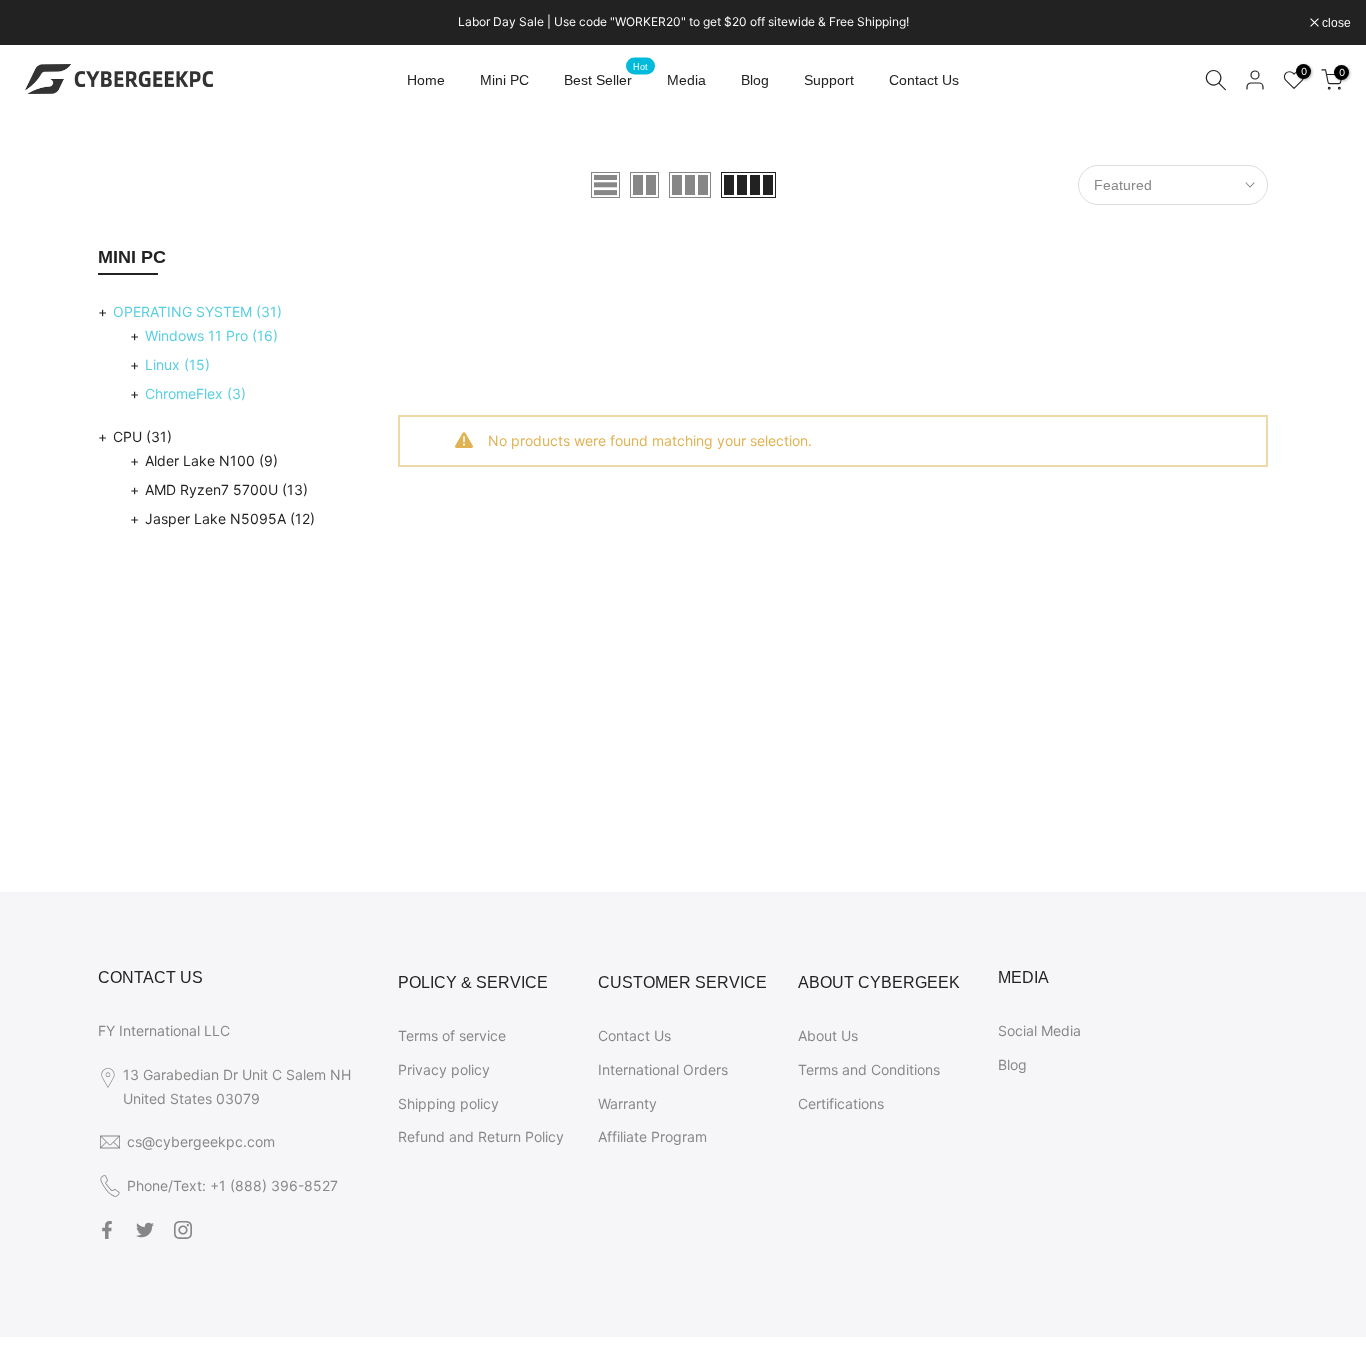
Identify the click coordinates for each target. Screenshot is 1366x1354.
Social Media (1039, 1030)
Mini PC (504, 80)
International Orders (663, 1069)
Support (829, 80)
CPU (142, 436)
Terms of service (452, 1035)
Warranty (627, 1103)
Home (426, 80)
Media (686, 80)
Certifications (841, 1103)
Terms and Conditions (869, 1069)
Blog (755, 80)
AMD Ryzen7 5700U (226, 489)
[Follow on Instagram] (183, 1230)
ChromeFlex (195, 393)
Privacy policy (444, 1069)
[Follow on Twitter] (145, 1230)
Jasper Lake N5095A (230, 518)
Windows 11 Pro (211, 335)
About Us (828, 1035)
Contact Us (924, 80)
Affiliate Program (652, 1136)
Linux (177, 364)
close (40, 23)
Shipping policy (448, 1103)
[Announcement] (683, 22)
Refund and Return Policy (481, 1136)
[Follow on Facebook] (107, 1230)
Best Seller (606, 78)
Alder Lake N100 (211, 460)
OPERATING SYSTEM (197, 311)
